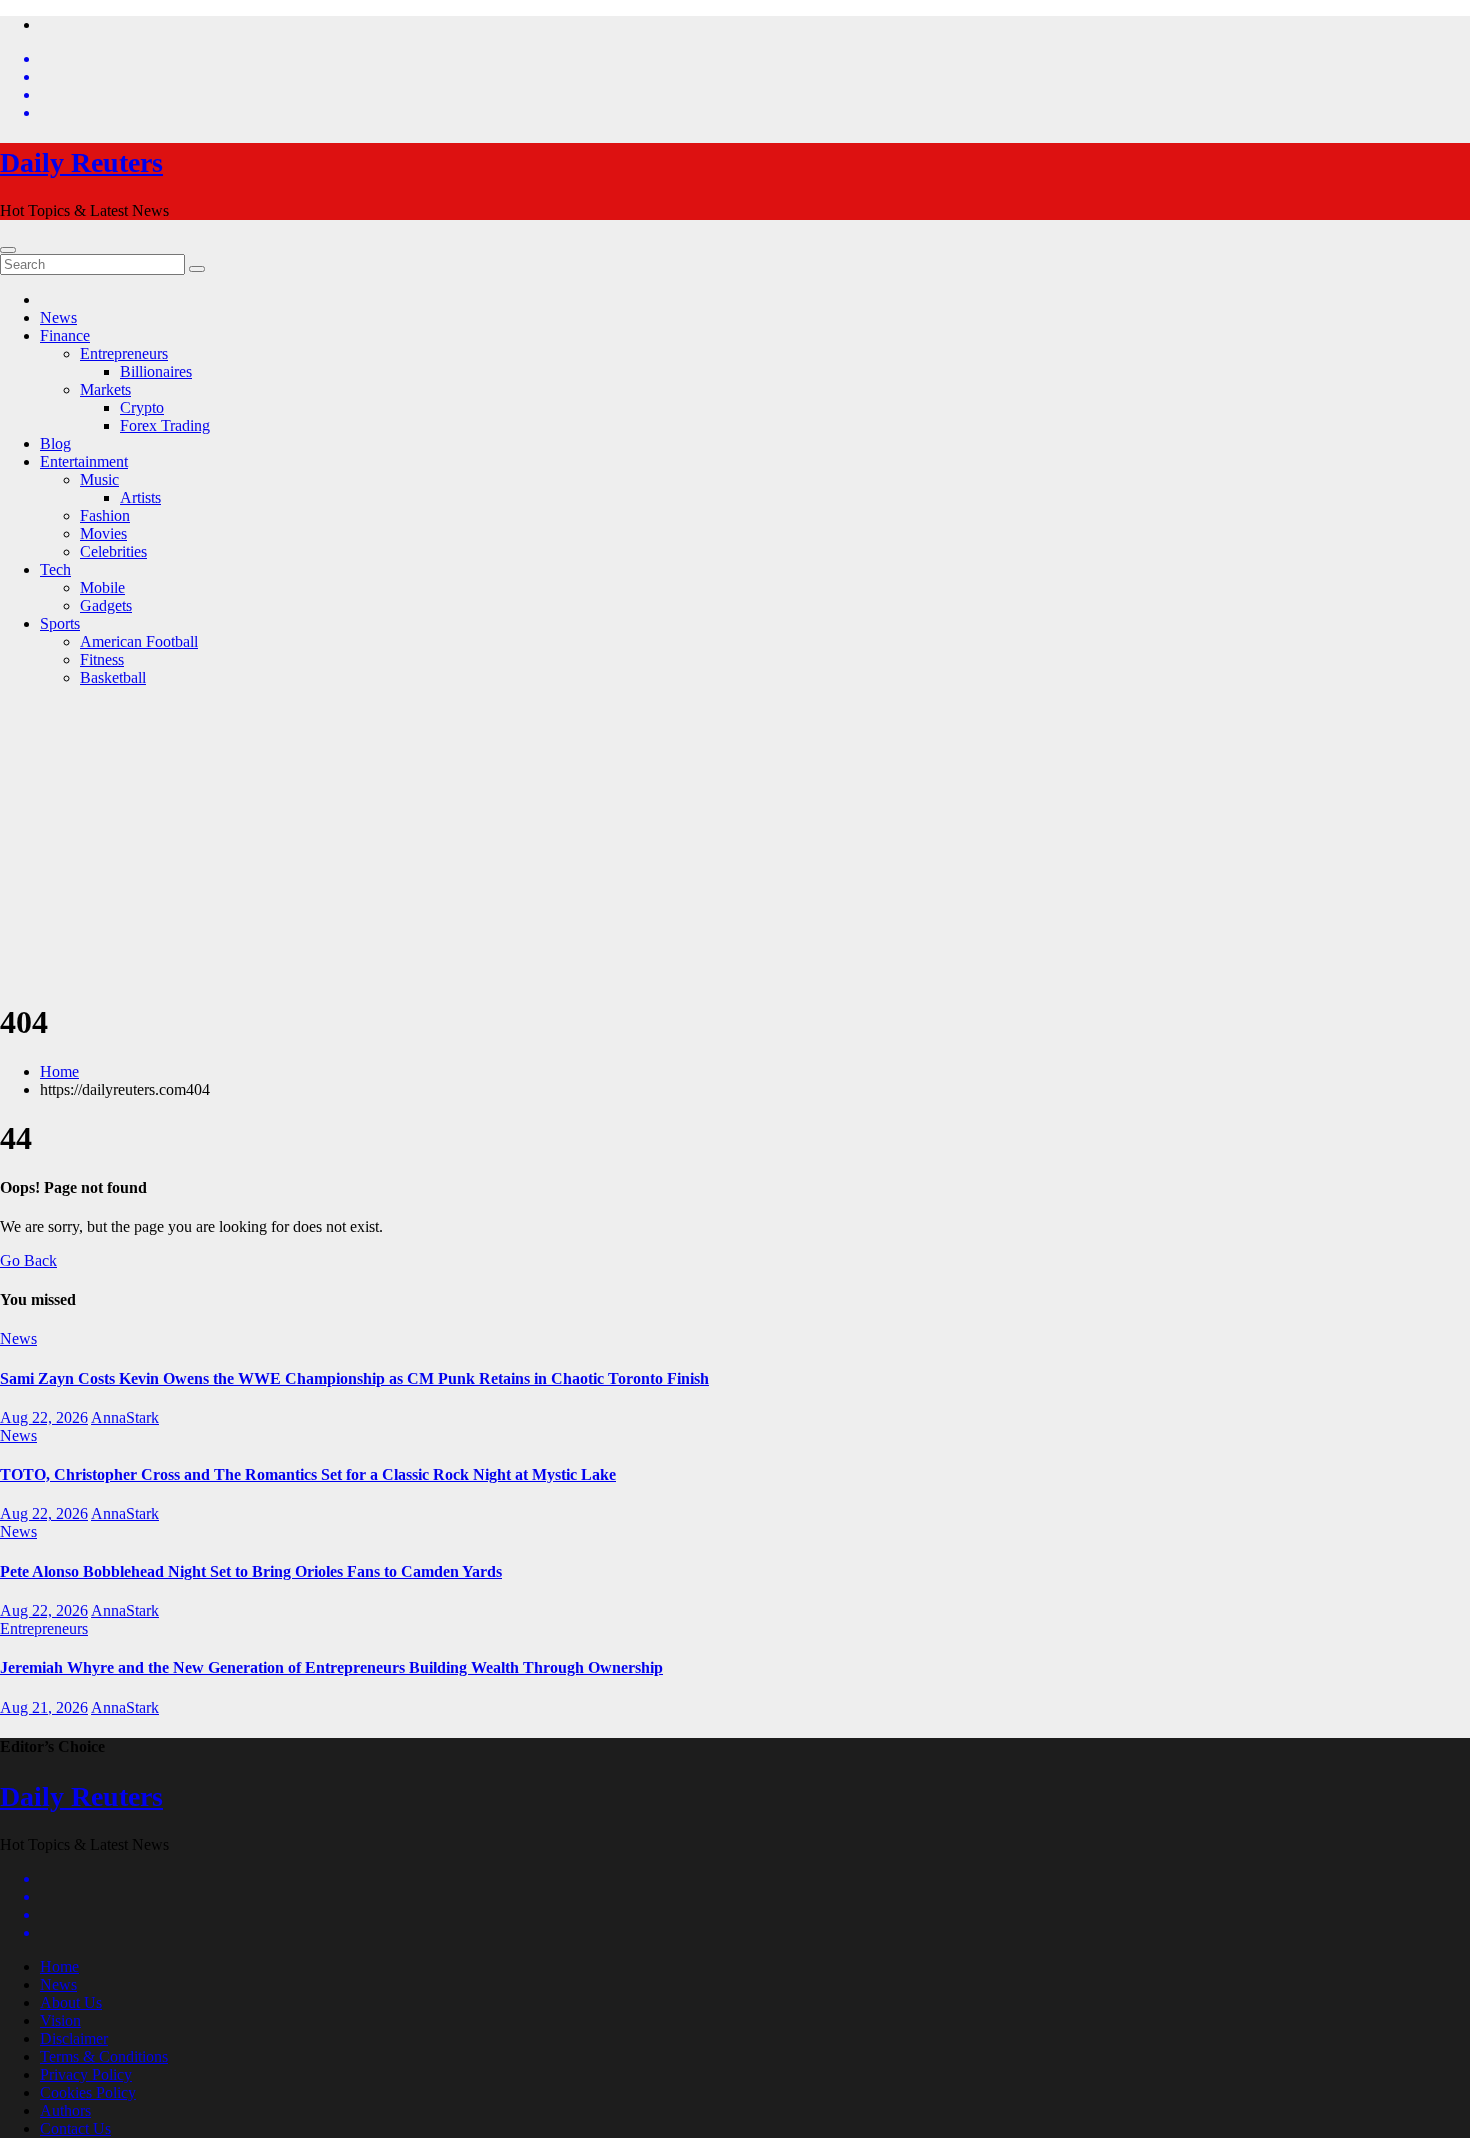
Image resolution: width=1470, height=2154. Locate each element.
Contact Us (75, 2128)
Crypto (142, 407)
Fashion (105, 515)
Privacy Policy (86, 2074)
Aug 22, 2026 (44, 1417)
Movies (103, 533)
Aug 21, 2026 (44, 1707)
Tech (55, 569)
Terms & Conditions (104, 2056)
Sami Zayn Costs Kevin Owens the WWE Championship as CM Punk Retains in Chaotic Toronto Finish (354, 1378)
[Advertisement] (735, 843)
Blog (55, 443)
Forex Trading (165, 425)
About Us (71, 2002)
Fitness (102, 659)
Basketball (113, 677)
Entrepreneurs (124, 353)
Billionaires (156, 371)
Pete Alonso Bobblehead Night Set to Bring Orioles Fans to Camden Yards (251, 1571)
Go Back (28, 1260)
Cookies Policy (88, 2092)
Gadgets (106, 605)
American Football (139, 641)
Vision (60, 2020)
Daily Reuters (81, 162)
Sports (60, 623)
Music (99, 479)
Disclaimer (74, 2038)
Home (59, 1071)
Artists (140, 497)
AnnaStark (125, 1417)
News (58, 317)
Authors (65, 2110)
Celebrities (113, 551)
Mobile (102, 587)
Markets (105, 389)
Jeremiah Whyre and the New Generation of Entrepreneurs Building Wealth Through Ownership (331, 1667)
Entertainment (84, 461)
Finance (65, 335)
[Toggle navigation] (8, 250)
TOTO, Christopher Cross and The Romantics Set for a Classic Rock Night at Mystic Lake (308, 1474)
